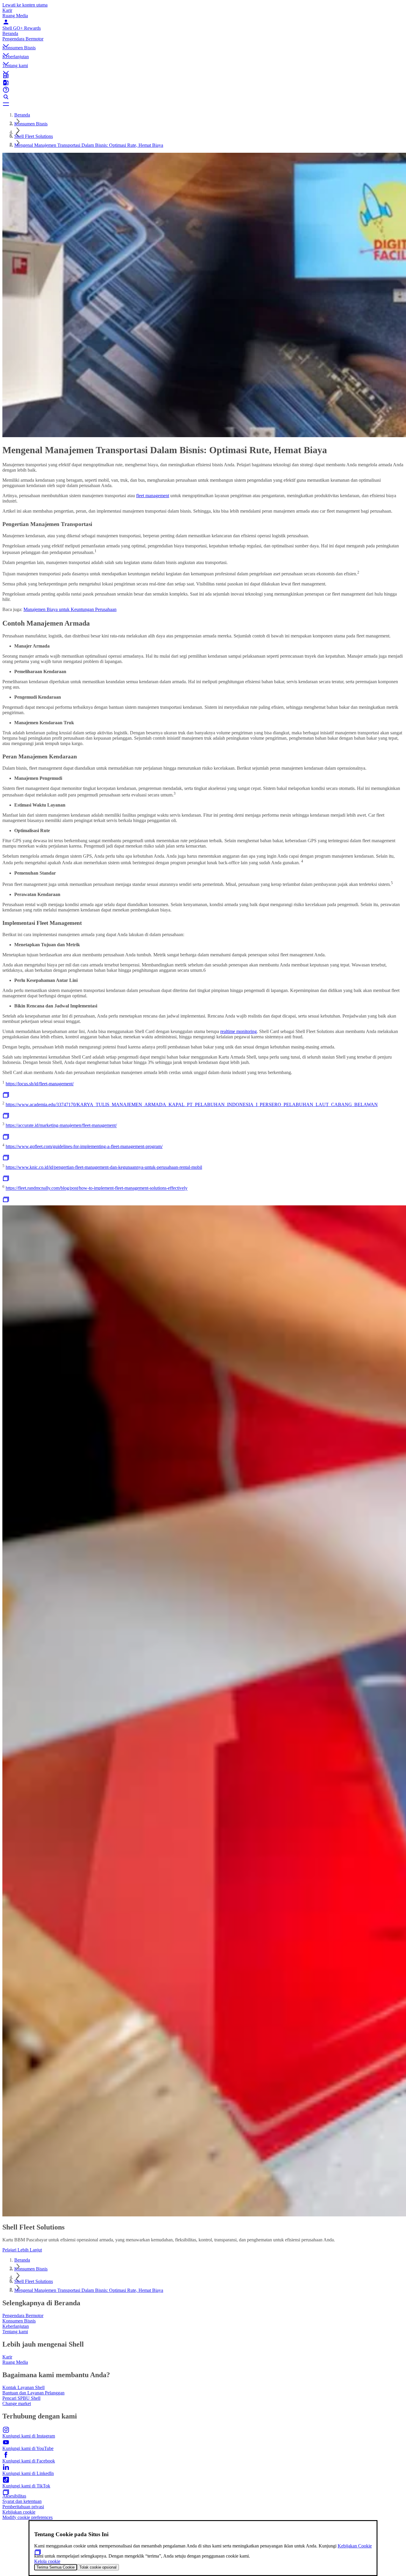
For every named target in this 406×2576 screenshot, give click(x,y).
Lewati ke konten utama (25, 5)
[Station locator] (203, 75)
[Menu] (203, 104)
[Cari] (203, 97)
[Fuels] (203, 83)
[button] (203, 41)
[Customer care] (203, 90)
